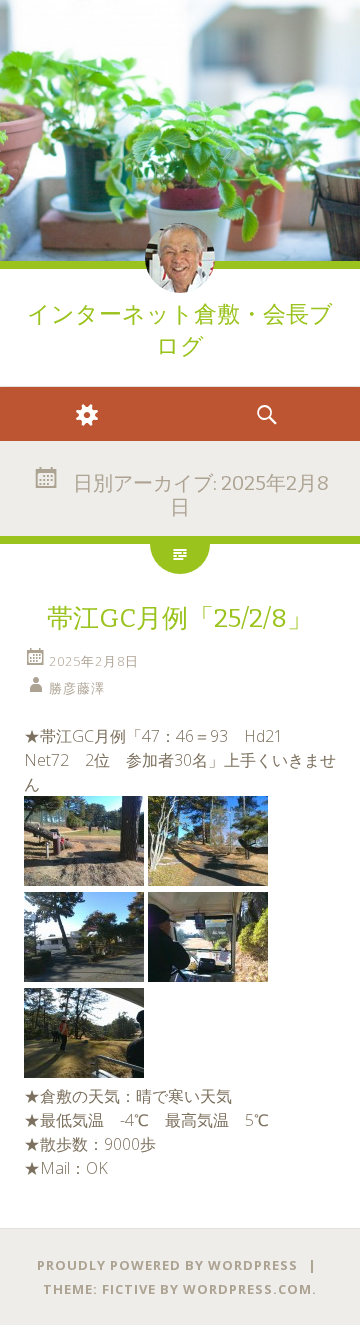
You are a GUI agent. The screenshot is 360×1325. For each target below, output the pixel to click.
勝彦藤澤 (77, 688)
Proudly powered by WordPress (167, 1265)
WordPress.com (247, 1289)
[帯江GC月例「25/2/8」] (84, 880)
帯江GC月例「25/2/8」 (180, 618)
